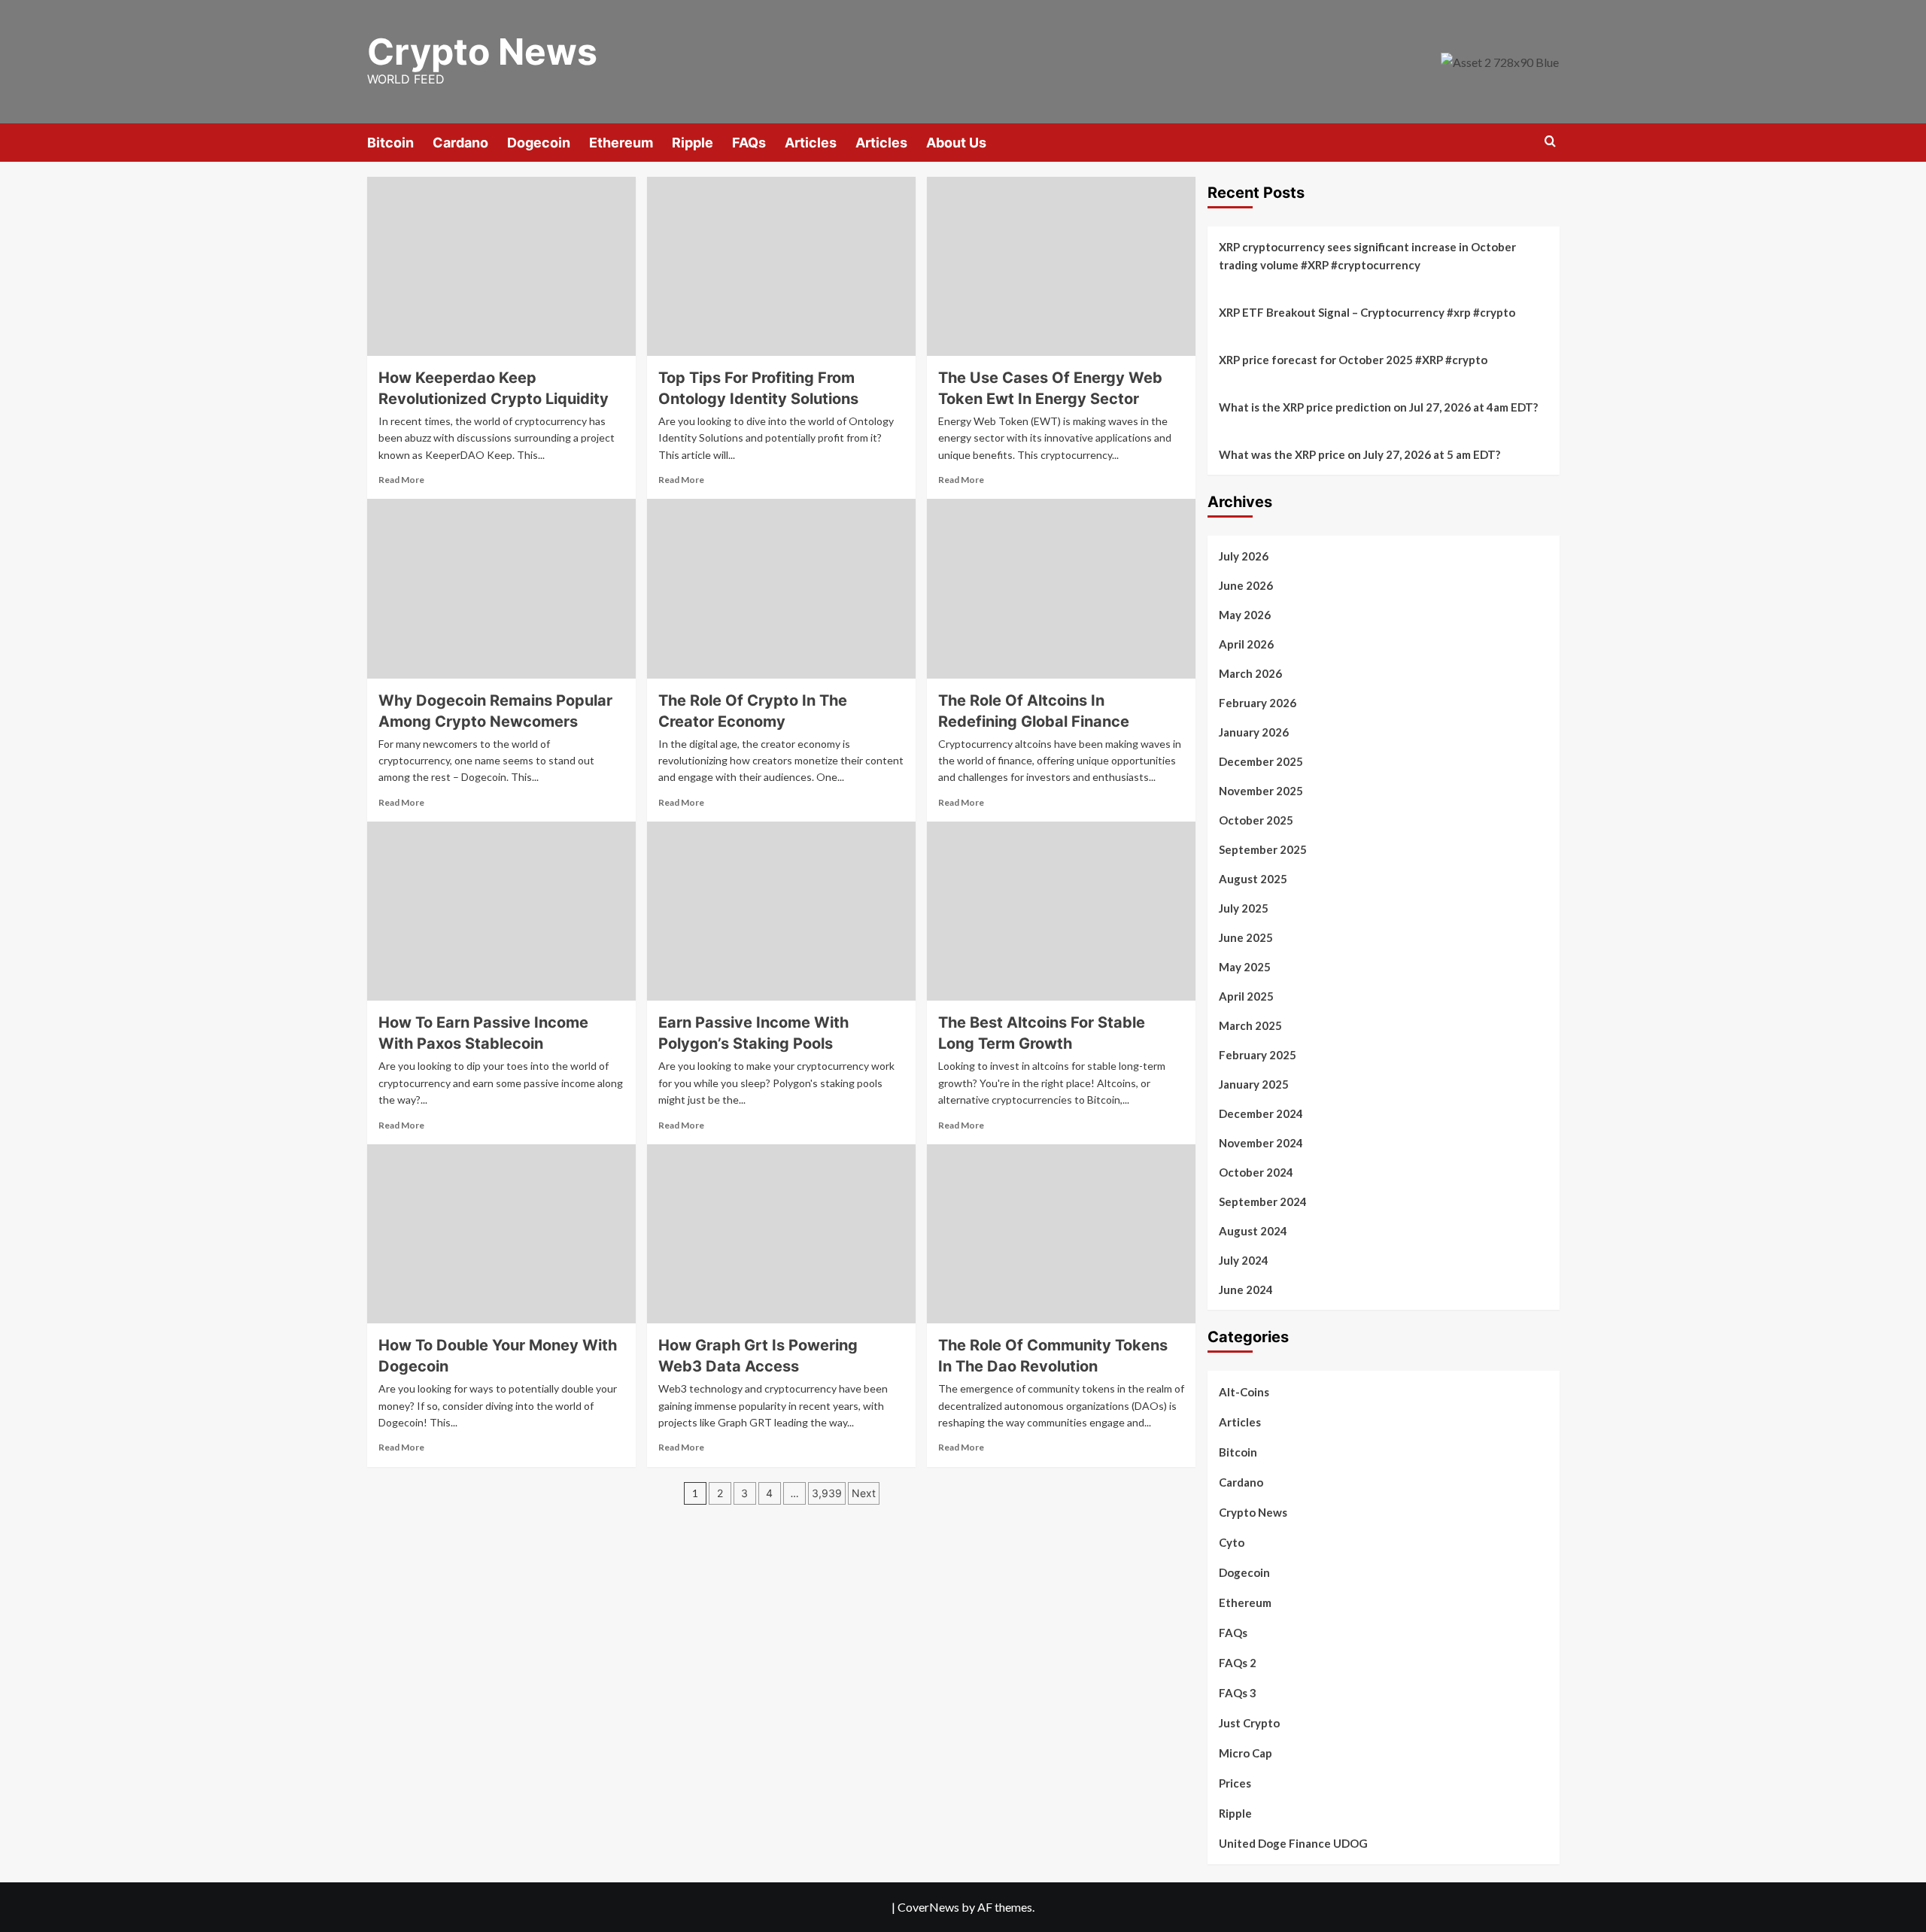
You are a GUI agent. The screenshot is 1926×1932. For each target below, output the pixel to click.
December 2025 (1261, 761)
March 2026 (1250, 673)
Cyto (1232, 1542)
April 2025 (1246, 996)
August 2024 (1253, 1231)
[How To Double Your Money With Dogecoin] (501, 1234)
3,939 (827, 1493)
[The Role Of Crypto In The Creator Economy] (781, 588)
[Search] (1550, 142)
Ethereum (621, 143)
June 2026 (1246, 585)
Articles (811, 143)
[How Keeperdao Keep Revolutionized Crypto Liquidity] (501, 266)
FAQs (749, 143)
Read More (401, 480)
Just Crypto (1249, 1723)
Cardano (460, 143)
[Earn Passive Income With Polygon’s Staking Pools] (781, 911)
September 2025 (1263, 849)
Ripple (693, 143)
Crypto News (482, 52)
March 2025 (1250, 1025)
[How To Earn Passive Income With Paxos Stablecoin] (501, 911)
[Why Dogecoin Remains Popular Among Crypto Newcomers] (501, 588)
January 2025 (1254, 1084)
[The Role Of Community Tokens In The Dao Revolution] (1061, 1234)
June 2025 (1246, 937)
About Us (956, 143)
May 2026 (1245, 615)
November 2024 (1261, 1143)
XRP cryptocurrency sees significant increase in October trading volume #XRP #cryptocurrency (1367, 256)
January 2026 (1254, 732)
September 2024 (1263, 1201)
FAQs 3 (1238, 1693)
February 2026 (1258, 703)
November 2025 (1261, 791)
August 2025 (1253, 879)
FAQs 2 (1238, 1663)
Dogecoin (539, 143)
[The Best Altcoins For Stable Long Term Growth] (1061, 911)
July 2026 (1244, 556)
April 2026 (1246, 644)
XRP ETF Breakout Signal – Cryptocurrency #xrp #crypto (1367, 312)
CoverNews (928, 1907)
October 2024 (1256, 1172)
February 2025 (1258, 1055)
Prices (1235, 1783)
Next (864, 1493)
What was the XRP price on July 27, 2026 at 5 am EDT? (1359, 454)
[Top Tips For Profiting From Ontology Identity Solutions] (781, 266)
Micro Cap (1246, 1753)
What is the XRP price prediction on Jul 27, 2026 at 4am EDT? (1378, 407)
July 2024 (1244, 1260)
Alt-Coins (1244, 1392)
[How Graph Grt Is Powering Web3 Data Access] (781, 1234)
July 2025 (1244, 908)
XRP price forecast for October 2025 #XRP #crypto (1353, 360)
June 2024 (1246, 1290)
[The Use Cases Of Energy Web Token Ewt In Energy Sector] (1061, 266)
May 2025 (1245, 967)
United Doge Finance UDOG (1293, 1843)
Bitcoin (390, 143)
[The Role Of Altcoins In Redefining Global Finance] (1061, 588)
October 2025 (1256, 820)
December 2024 (1261, 1113)
